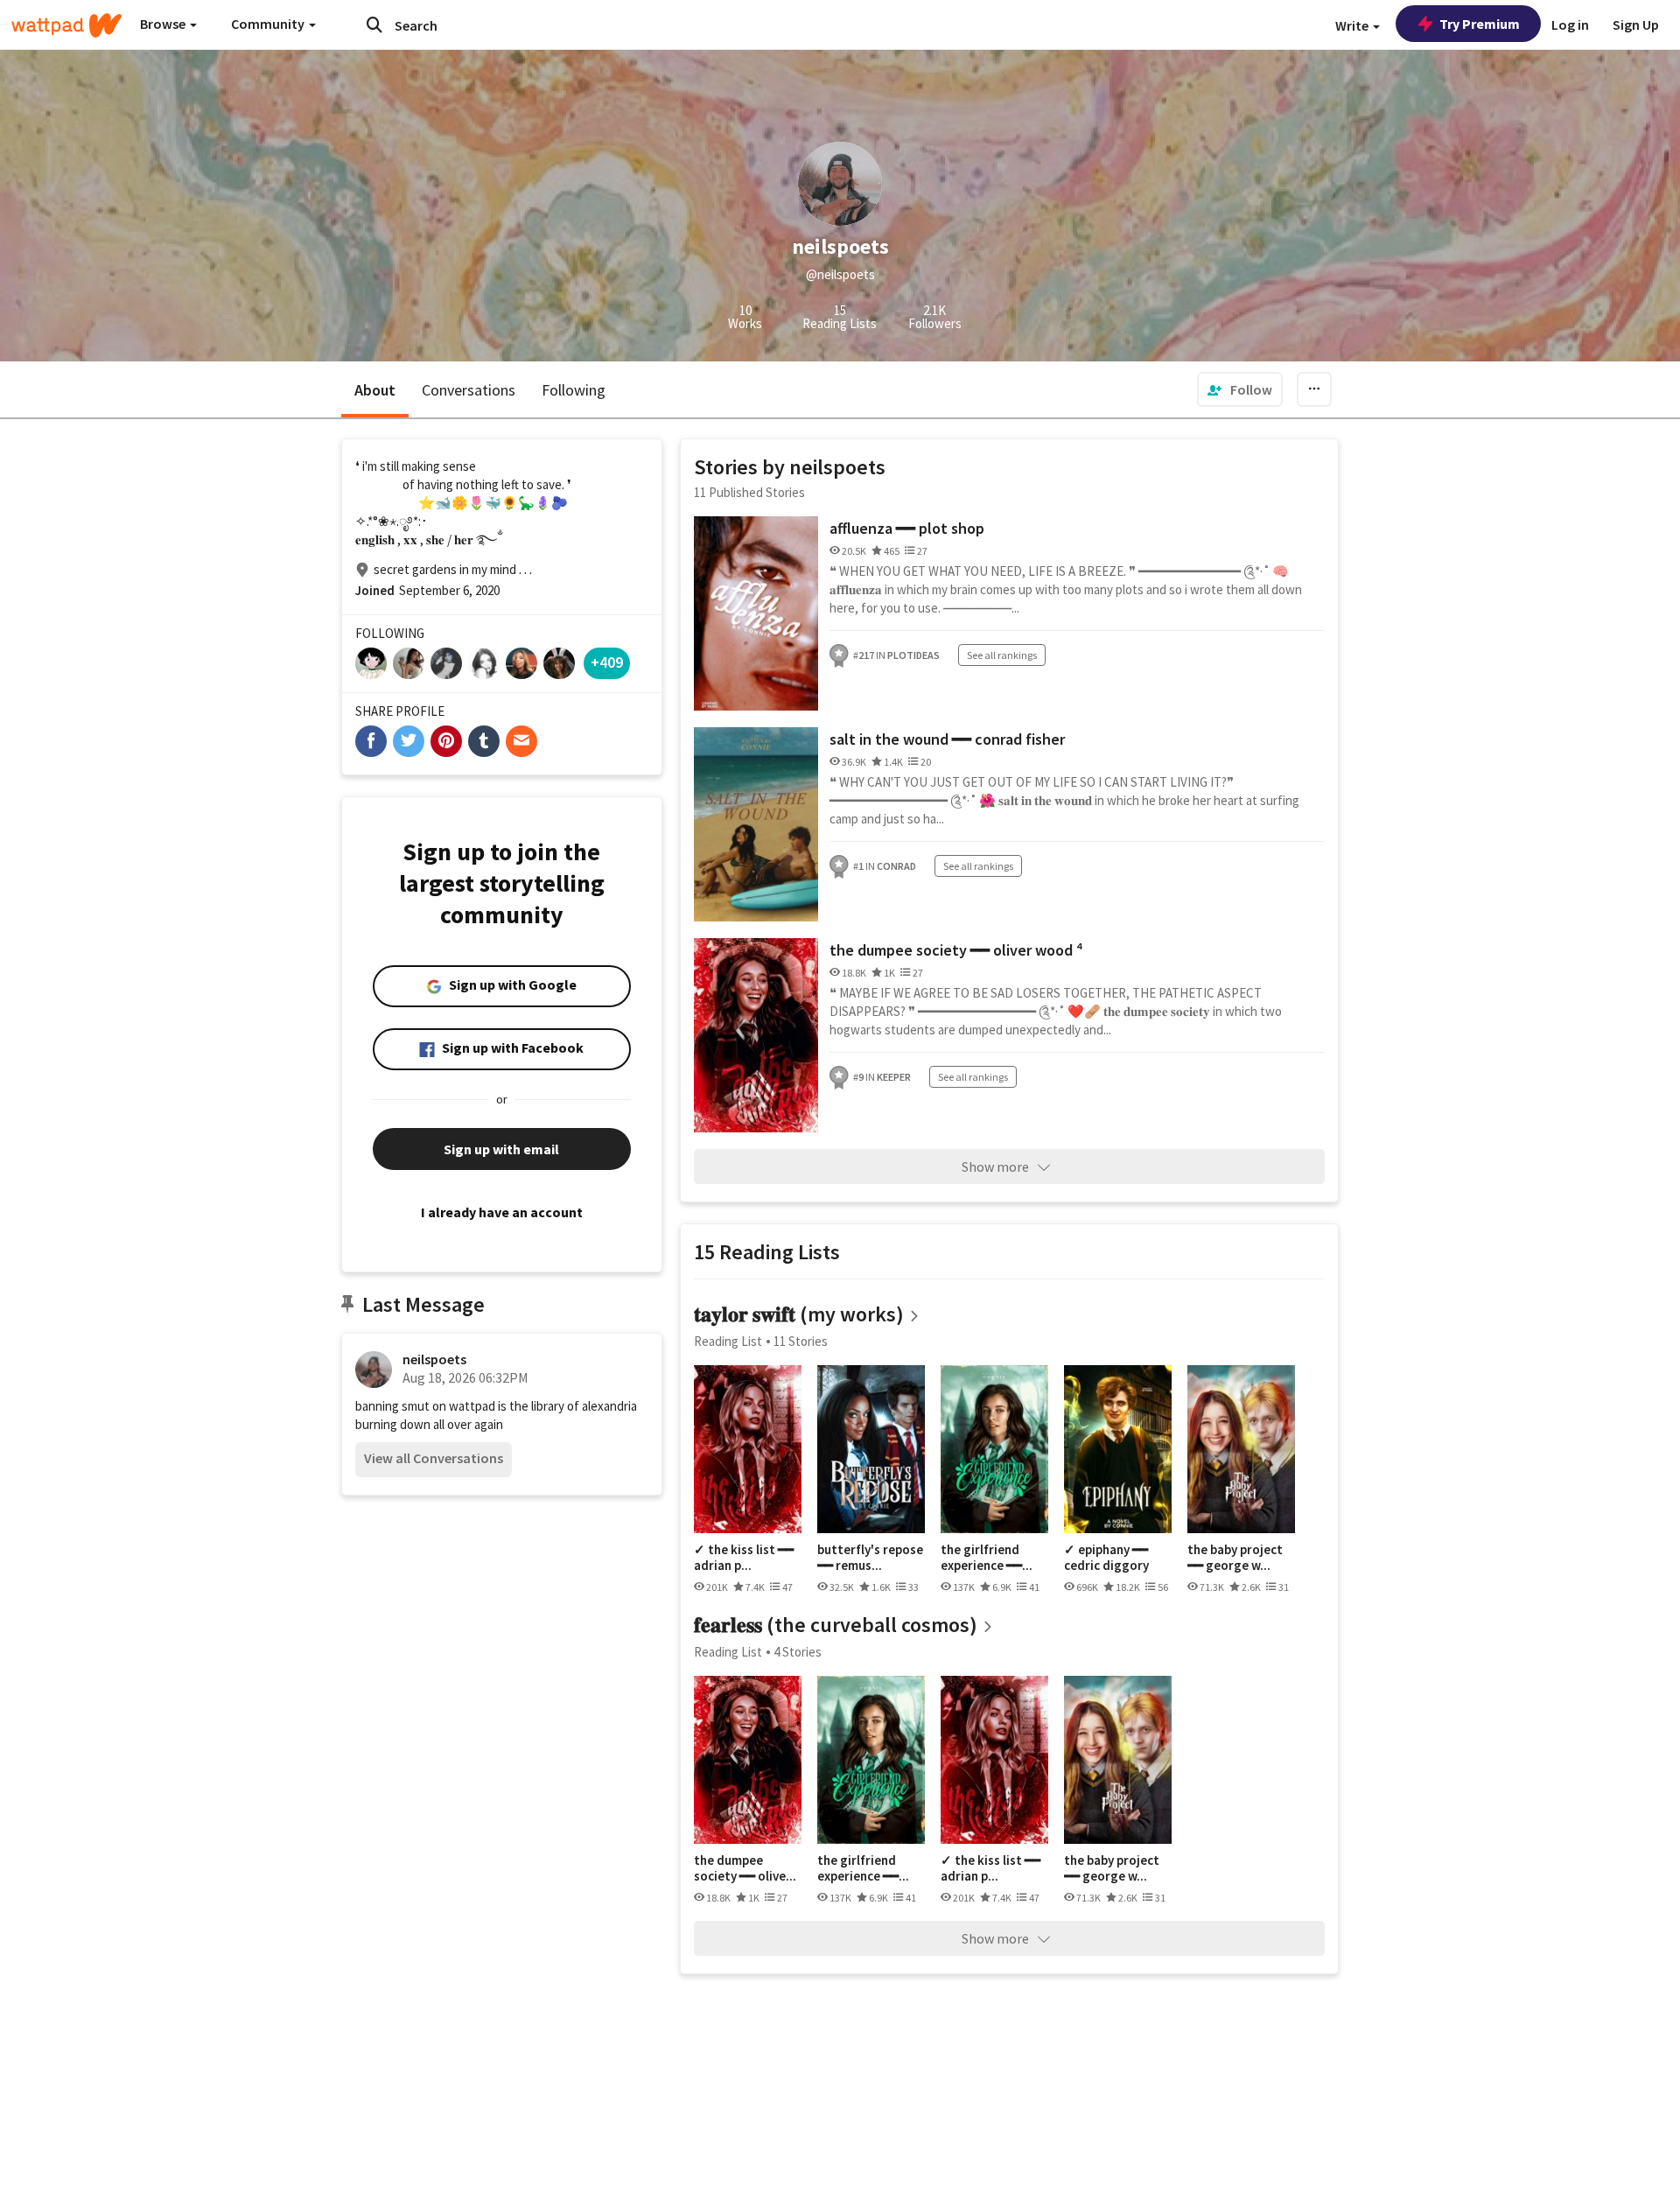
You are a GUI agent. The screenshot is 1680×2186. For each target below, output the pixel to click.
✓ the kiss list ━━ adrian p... (744, 1557)
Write (1353, 25)
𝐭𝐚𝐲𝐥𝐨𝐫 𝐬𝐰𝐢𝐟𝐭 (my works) (799, 1314)
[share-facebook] (371, 741)
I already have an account (502, 1212)
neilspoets (434, 1359)
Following (574, 390)
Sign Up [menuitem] (1636, 25)
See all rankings (1002, 655)
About (375, 390)
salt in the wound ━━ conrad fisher (947, 739)
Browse (164, 24)
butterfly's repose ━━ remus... (870, 1557)
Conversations (469, 390)
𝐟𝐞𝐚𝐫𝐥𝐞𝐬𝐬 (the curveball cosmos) (836, 1625)
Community (269, 24)
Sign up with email (501, 1149)
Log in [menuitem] (1570, 25)
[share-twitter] (409, 741)
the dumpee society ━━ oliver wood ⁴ (956, 950)
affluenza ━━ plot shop (907, 528)
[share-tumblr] (484, 741)
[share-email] (521, 741)
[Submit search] (374, 25)
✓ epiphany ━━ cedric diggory (1106, 1557)
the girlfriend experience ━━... (987, 1557)
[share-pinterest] (446, 741)
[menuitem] (1240, 389)
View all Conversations (434, 1458)
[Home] (66, 25)
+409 (607, 662)
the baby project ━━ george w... (1235, 1557)
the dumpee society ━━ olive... (745, 1868)
